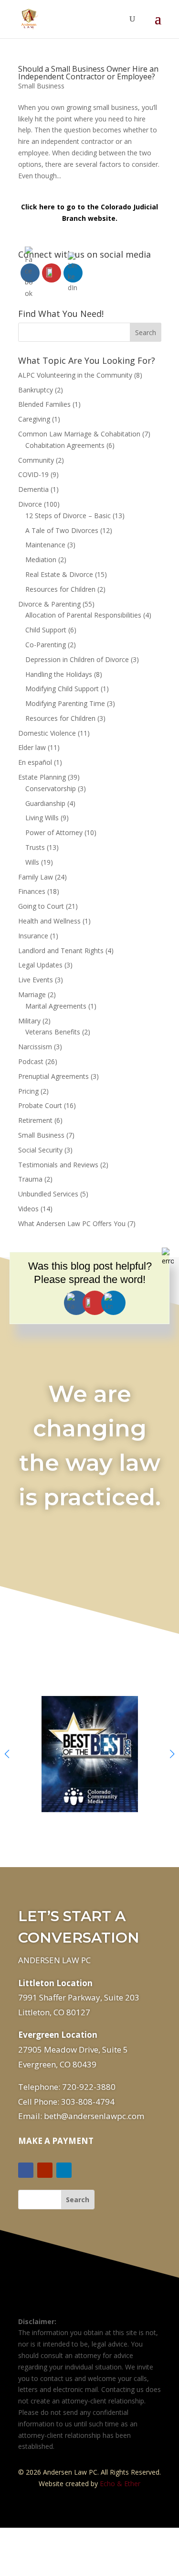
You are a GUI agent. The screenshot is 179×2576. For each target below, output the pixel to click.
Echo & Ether (120, 2484)
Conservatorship (51, 788)
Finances (32, 891)
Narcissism (35, 1047)
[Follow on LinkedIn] (64, 2170)
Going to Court (41, 906)
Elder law (32, 747)
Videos (28, 1209)
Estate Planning (42, 777)
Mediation (41, 560)
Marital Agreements (56, 1006)
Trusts (35, 847)
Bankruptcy (36, 390)
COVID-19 (33, 474)
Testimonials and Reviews (58, 1165)
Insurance (33, 936)
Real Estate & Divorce (59, 574)
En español (35, 762)
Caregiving (34, 419)
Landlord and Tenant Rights (61, 951)
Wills (32, 862)
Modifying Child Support (62, 689)
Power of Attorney (54, 832)
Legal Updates (40, 965)
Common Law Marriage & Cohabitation (79, 434)
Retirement (35, 1120)
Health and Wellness (49, 921)
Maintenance (45, 545)
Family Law (36, 877)
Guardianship (45, 803)
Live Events (36, 980)
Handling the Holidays (59, 674)
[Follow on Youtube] (45, 2170)
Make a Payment (56, 2141)
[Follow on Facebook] (26, 2170)
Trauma (30, 1179)
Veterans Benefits (53, 1032)
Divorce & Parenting (49, 604)
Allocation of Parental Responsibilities (83, 615)
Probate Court (40, 1105)
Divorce (30, 504)
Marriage (32, 995)
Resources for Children (60, 589)
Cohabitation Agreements (65, 445)
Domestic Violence (47, 733)
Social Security (40, 1150)
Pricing (28, 1091)
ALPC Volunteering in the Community (75, 375)
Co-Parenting (46, 645)
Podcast (31, 1061)
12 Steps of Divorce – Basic (68, 516)
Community (36, 460)
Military (29, 1021)
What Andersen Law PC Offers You (72, 1223)
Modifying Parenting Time (65, 703)
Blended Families (44, 404)
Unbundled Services (48, 1194)
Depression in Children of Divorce (77, 659)
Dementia (33, 489)
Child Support (46, 630)
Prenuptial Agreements (53, 1076)
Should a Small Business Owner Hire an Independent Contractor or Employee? (88, 73)
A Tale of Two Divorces (62, 530)
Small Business (41, 86)
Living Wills (42, 818)
